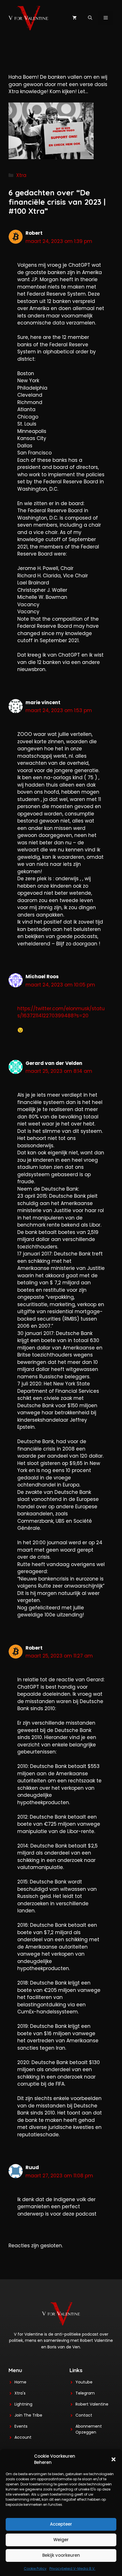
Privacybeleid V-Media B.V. (72, 2568)
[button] (113, 2459)
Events (21, 2426)
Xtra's (20, 2393)
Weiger (61, 2540)
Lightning (23, 2404)
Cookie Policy (35, 2568)
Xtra (21, 175)
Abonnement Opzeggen (89, 2429)
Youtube (84, 2382)
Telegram (85, 2393)
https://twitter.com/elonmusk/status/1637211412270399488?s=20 (61, 1012)
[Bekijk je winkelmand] (74, 18)
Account (23, 2437)
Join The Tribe (28, 2415)
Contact (84, 2415)
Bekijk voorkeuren (61, 2555)
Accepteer (61, 2524)
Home (20, 2382)
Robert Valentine (92, 2404)
